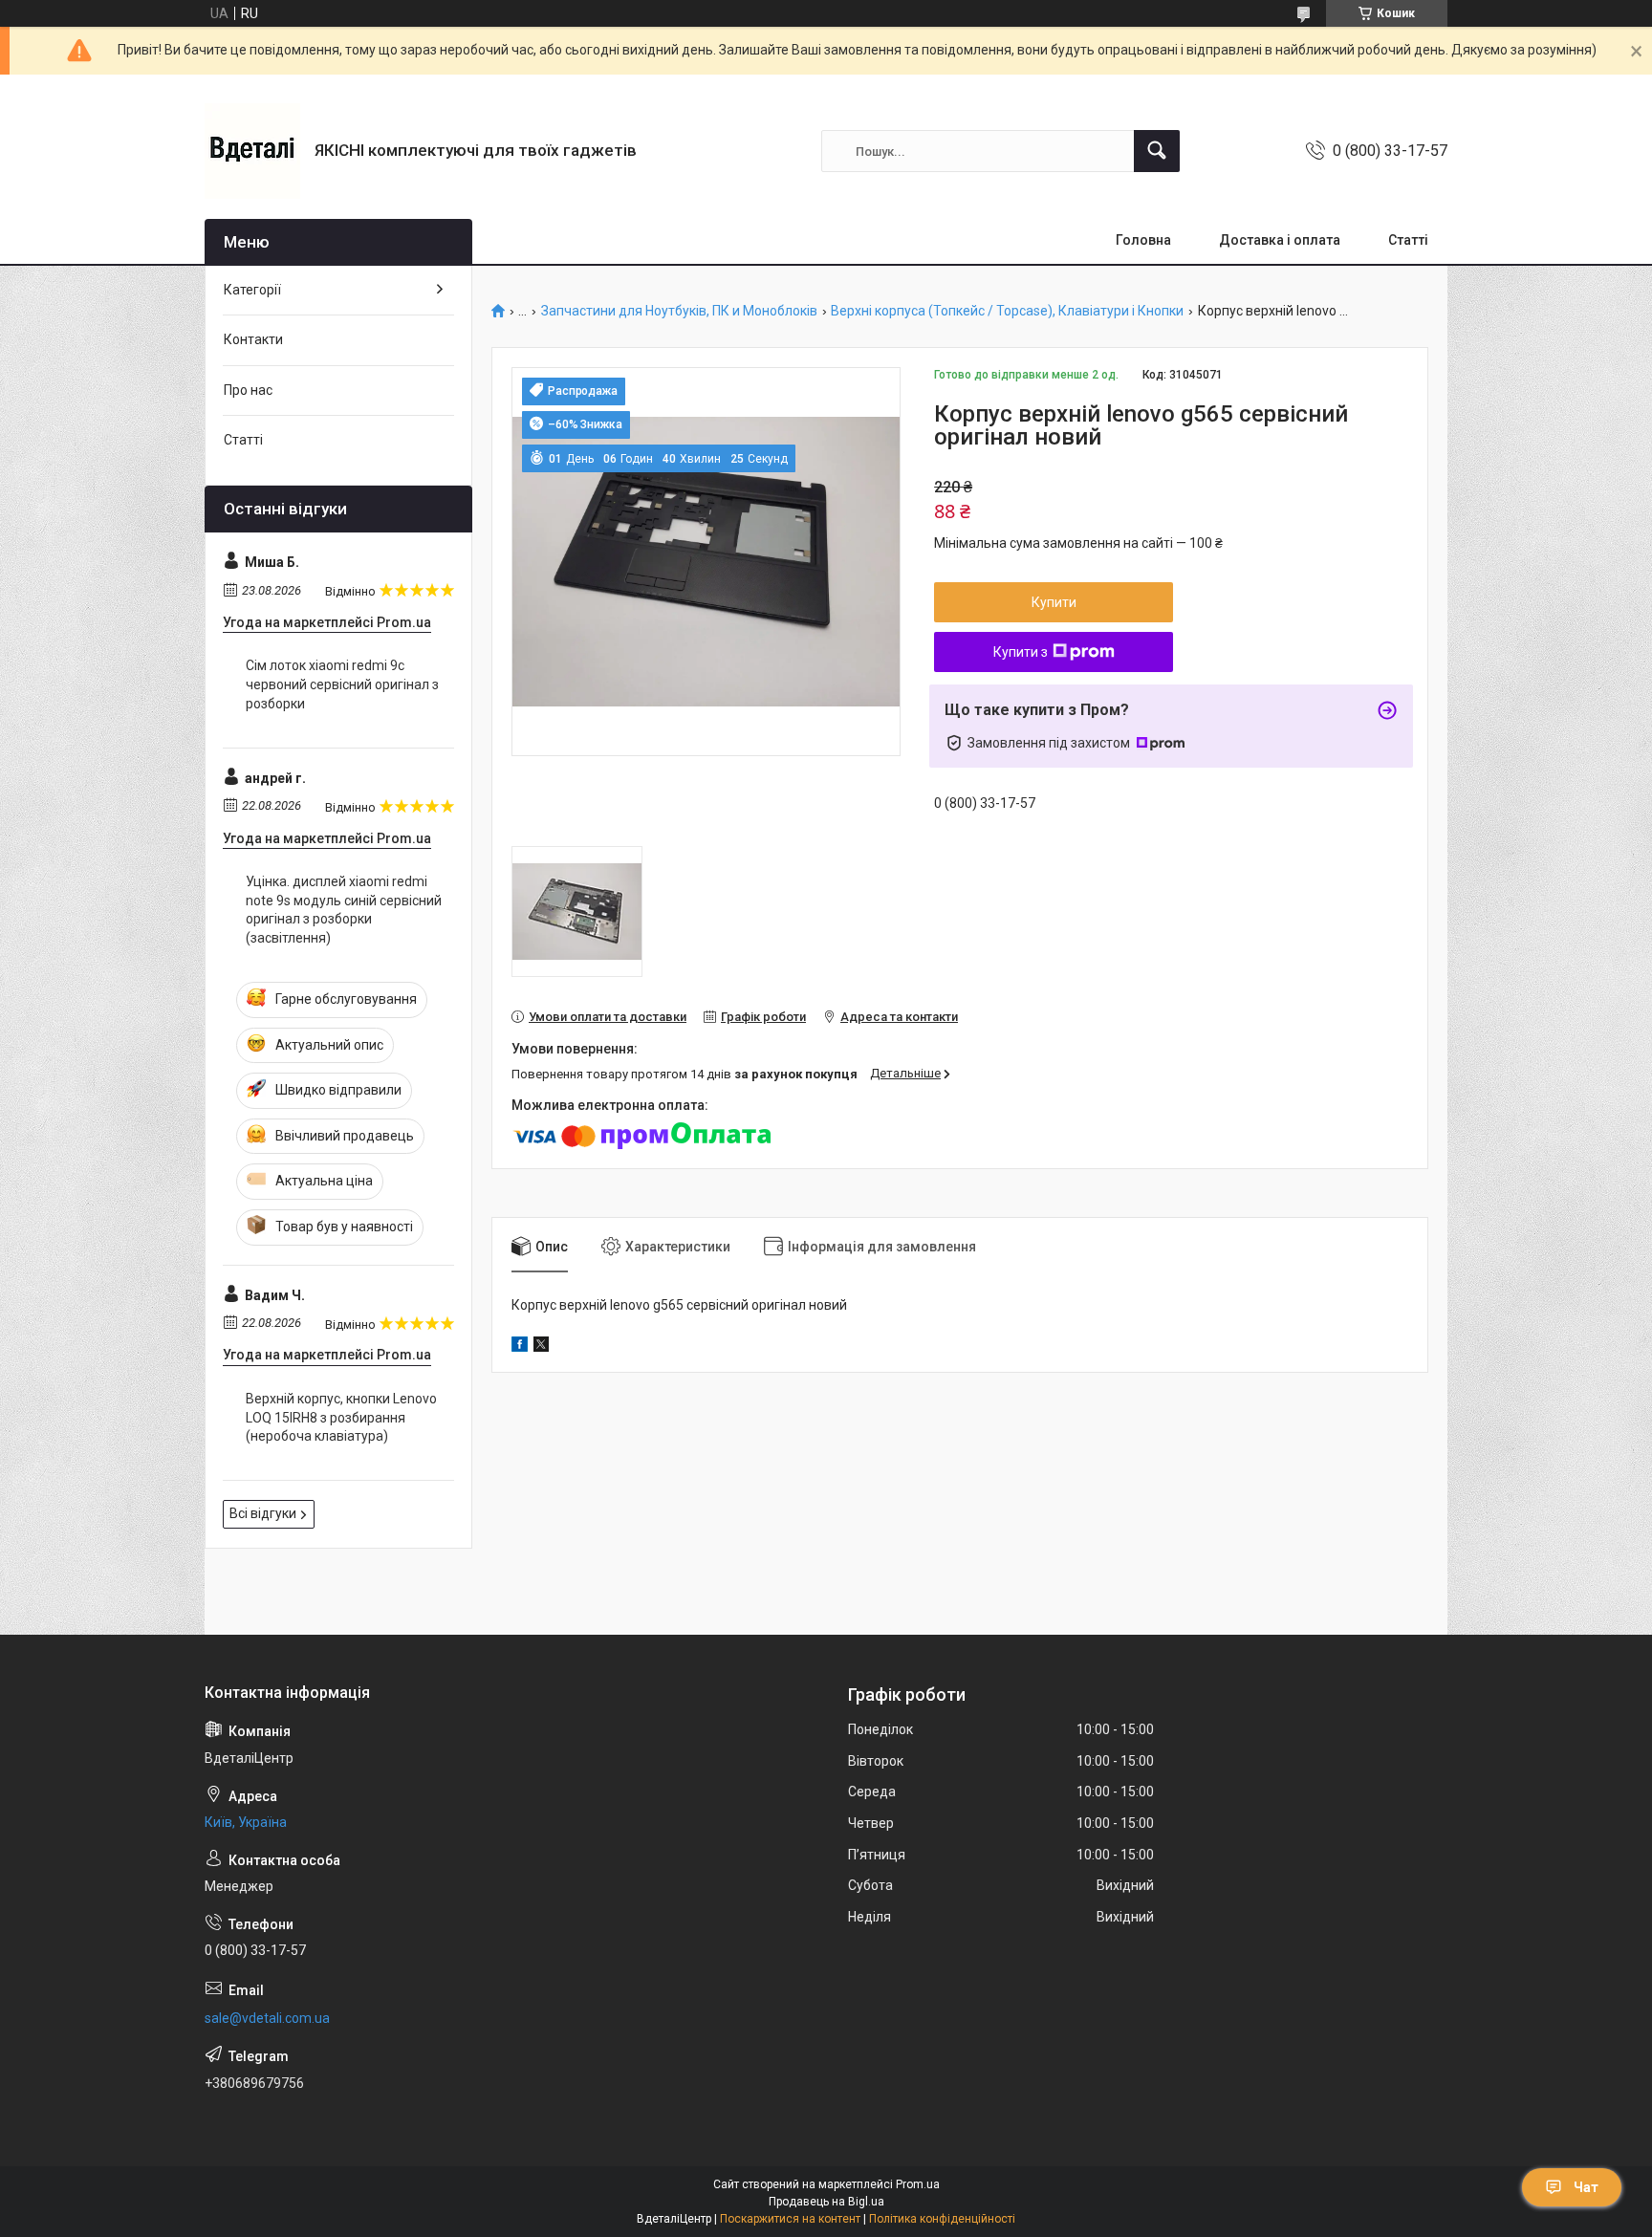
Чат (1586, 2187)
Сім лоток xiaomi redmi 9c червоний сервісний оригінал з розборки (342, 684)
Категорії (252, 290)
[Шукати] (1157, 151)
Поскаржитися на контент (790, 2219)
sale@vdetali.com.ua (267, 2018)
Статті (1408, 240)
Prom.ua (918, 2184)
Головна (1143, 240)
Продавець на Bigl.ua (826, 2202)
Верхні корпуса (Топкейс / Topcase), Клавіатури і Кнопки (1007, 311)
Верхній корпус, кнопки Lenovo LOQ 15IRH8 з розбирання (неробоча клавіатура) (341, 1417)
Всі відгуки (263, 1513)
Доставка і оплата (1280, 240)
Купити (1054, 602)
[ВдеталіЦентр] (252, 151)
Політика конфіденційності (942, 2219)
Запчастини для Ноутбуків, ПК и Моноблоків (679, 311)
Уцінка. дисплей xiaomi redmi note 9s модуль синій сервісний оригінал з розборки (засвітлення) (344, 910)
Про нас (248, 390)
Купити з (1021, 652)
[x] (541, 1347)
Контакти (253, 339)
